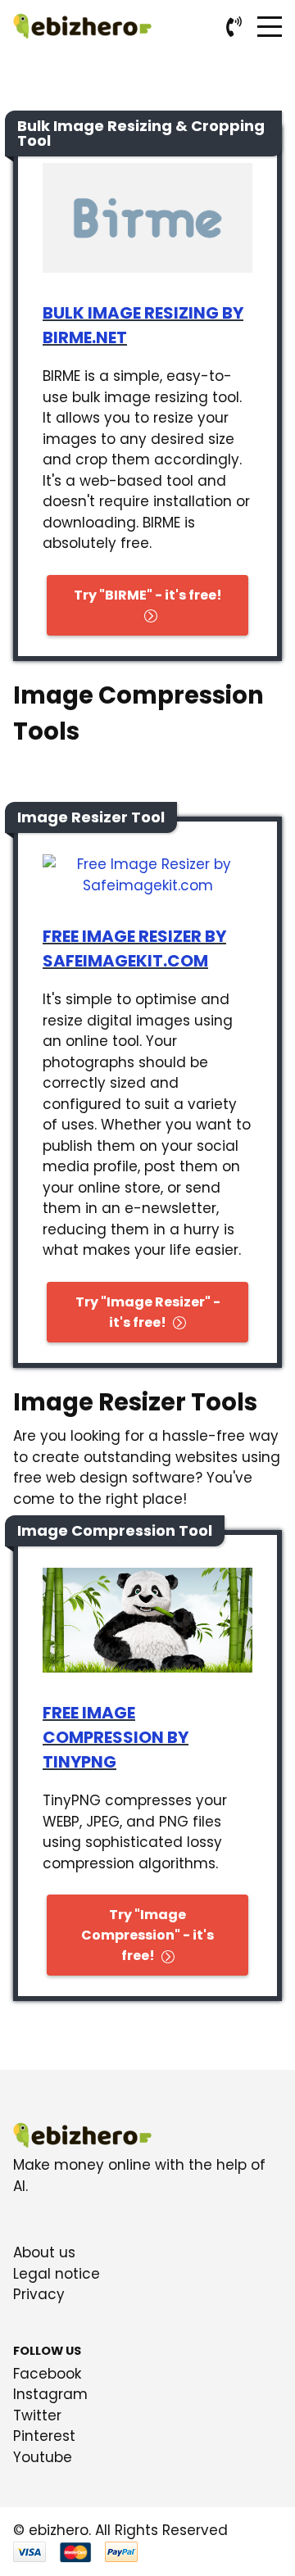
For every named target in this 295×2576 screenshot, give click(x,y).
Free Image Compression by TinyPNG (116, 1737)
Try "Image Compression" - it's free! (147, 1935)
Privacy (39, 2294)
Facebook (47, 2374)
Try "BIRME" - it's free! (148, 595)
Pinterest (44, 2436)
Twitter (37, 2415)
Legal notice (57, 2274)
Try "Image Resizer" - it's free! (148, 1312)
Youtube (43, 2457)
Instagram (50, 2394)
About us (44, 2252)
